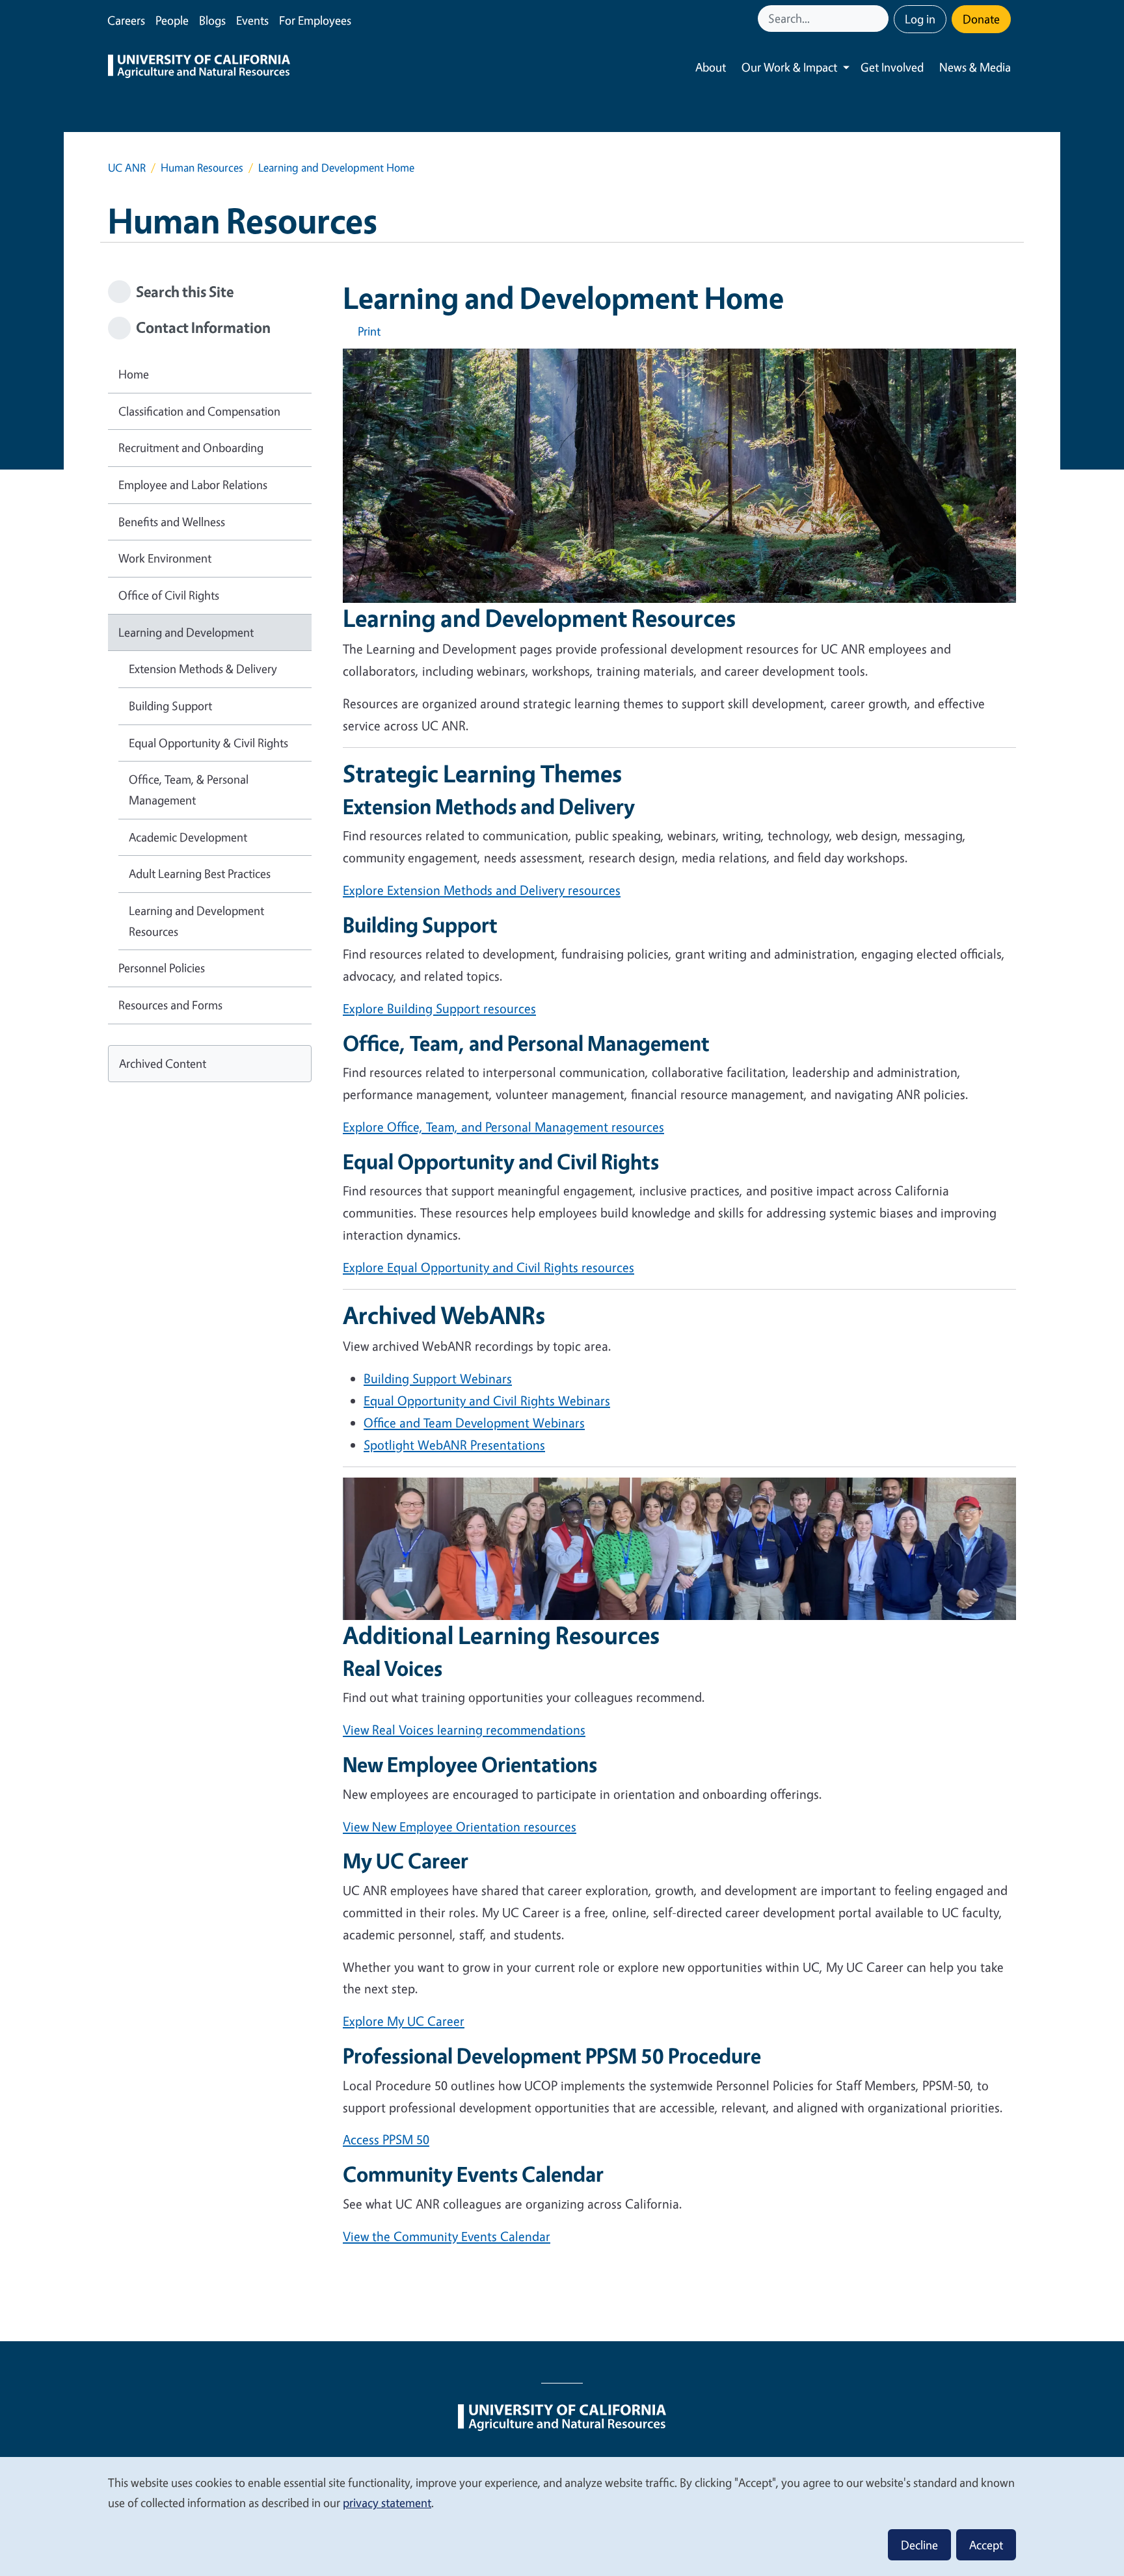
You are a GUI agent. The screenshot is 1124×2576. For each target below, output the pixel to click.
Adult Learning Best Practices (200, 873)
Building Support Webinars (438, 1378)
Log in (920, 19)
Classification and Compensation (199, 411)
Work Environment (165, 558)
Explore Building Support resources (439, 1008)
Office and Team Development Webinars (474, 1423)
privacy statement (387, 2503)
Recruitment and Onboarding (191, 447)
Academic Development (188, 837)
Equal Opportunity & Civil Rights (208, 743)
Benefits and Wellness (172, 522)
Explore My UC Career (404, 2021)
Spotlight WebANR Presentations (454, 1445)
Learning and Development (186, 632)
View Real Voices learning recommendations (464, 1730)
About (711, 67)
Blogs (212, 20)
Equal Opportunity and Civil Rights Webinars (487, 1401)
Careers (126, 20)
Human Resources (202, 167)
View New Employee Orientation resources (460, 1826)
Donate (981, 19)
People (172, 20)
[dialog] (562, 2516)
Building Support (170, 706)
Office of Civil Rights (169, 595)
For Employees (315, 20)
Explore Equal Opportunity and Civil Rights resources (488, 1267)
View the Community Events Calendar (447, 2236)
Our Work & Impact (789, 67)
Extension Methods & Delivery (203, 669)
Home (134, 374)
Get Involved (892, 67)
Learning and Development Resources (196, 921)
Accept (986, 2545)
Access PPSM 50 (386, 2139)
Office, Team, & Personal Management (189, 790)
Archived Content (163, 1063)
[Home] (199, 68)
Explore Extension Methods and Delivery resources (482, 890)
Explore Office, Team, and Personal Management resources (503, 1127)
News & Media (975, 67)
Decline (919, 2545)
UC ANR (127, 167)
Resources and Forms (170, 1005)
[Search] (880, 19)
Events (252, 20)
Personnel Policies (162, 968)
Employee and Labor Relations (193, 485)
